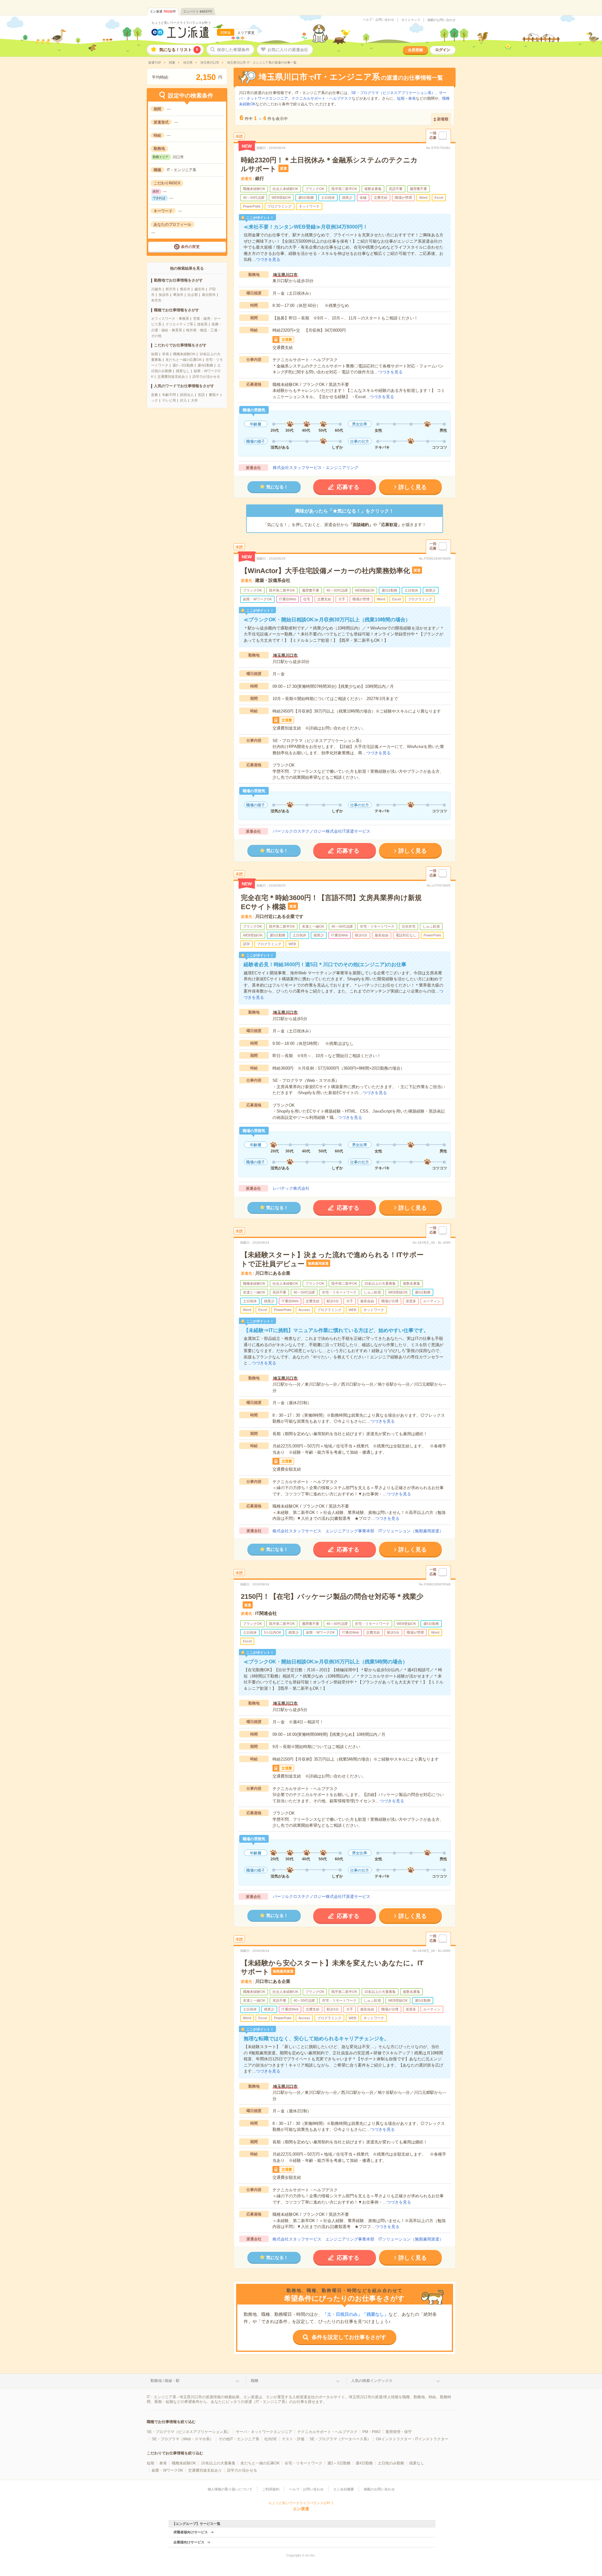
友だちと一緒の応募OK (184, 360)
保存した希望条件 (233, 50)
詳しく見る (413, 487)
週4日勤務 (205, 365)
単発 (166, 354)
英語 (201, 395)
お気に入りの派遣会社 (288, 50)
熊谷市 (185, 289)
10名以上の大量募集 (218, 2463)
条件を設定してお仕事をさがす (349, 2337)
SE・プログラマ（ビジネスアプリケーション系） (393, 93)
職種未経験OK (184, 354)
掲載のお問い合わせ (441, 20)
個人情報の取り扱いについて (230, 2489)
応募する (348, 487)
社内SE (271, 2439)
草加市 (178, 295)
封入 (183, 400)
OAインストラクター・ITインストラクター (412, 2439)
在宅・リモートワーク (304, 2463)
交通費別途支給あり (173, 377)
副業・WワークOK (167, 2470)
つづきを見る (268, 259)
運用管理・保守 (399, 2432)
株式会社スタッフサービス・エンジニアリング (316, 468)
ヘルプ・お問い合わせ (378, 20)
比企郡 (193, 295)
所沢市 (171, 289)
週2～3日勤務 (183, 365)
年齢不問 (169, 395)
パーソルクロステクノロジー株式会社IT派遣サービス (322, 831)
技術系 (202, 324)
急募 (155, 395)
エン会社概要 (344, 2489)
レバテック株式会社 (291, 1188)
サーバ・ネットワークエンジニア (264, 2432)
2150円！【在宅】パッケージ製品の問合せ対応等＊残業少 (332, 1596)
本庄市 (156, 300)
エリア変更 (246, 33)
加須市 (164, 295)
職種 (255, 2381)
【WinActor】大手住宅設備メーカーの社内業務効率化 (325, 571)
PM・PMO (371, 2432)
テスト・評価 (293, 2439)
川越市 (156, 289)
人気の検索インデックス (372, 2381)
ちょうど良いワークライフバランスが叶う (181, 23)
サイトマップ (411, 20)
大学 (194, 400)
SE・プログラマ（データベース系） (340, 2439)
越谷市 (200, 289)
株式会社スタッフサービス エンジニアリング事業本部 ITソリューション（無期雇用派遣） (358, 1531)
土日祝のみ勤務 (391, 2463)
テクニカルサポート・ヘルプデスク (322, 98)
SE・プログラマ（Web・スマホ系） (183, 2439)
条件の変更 (190, 247)
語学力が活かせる (206, 377)
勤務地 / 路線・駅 (165, 2381)
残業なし (183, 371)
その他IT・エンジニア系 (239, 2439)
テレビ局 (169, 400)
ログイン (443, 50)
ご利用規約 (271, 2489)
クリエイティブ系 (179, 324)
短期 (155, 354)
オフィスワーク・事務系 (170, 319)
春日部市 (209, 295)
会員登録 (415, 50)
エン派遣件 (163, 11)
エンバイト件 (198, 11)
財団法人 (187, 395)
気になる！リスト (179, 50)
